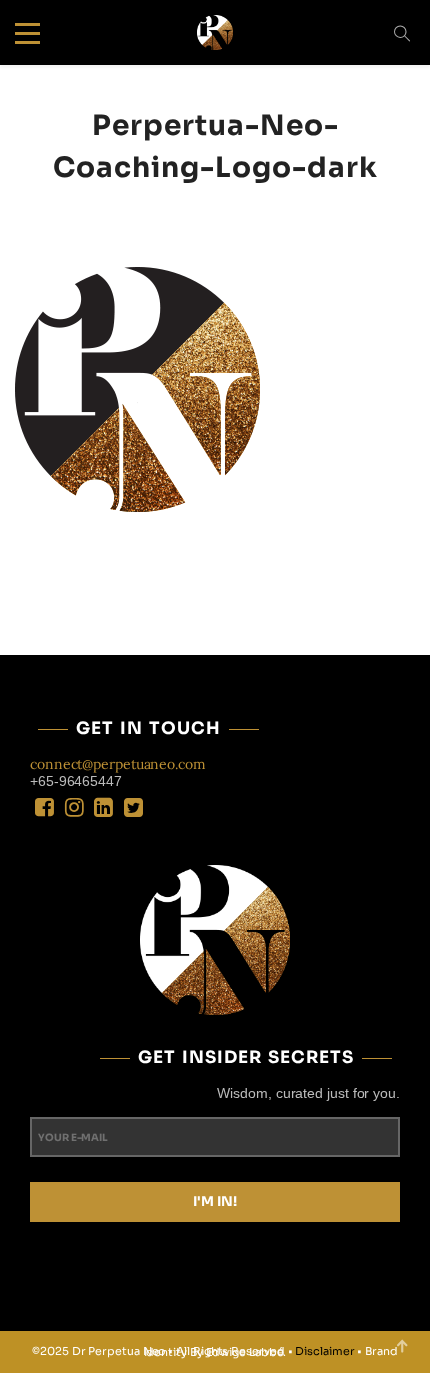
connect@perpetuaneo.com (118, 764)
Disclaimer (324, 1351)
